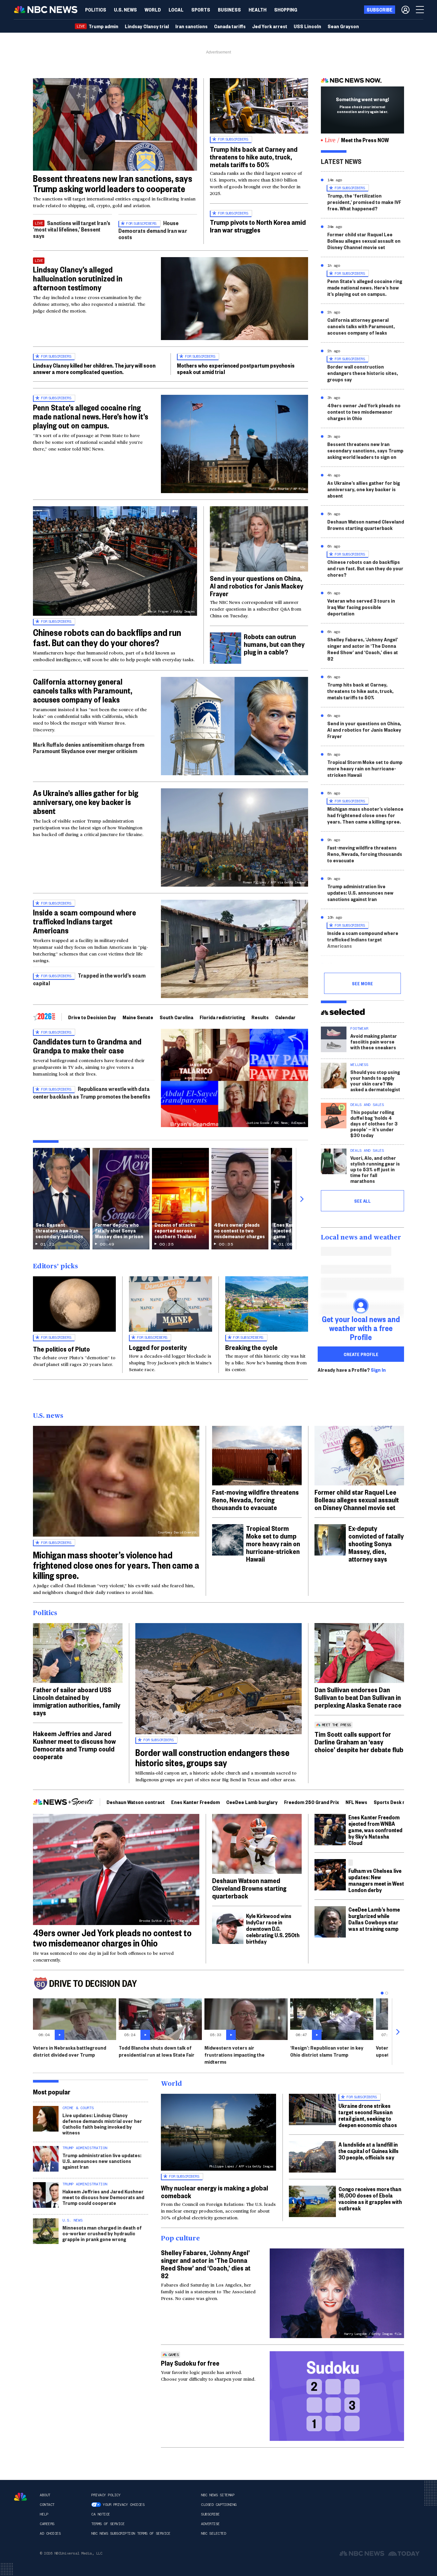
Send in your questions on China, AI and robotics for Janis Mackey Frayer (257, 586)
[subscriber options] (405, 10)
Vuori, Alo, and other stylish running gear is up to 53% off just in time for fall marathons (375, 1169)
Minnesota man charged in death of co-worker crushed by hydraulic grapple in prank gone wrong (102, 2233)
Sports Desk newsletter (401, 1802)
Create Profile (361, 1354)
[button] (176, 10)
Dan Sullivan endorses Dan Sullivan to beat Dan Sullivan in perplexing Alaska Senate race (358, 1697)
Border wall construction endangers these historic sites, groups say (363, 373)
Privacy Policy (106, 2495)
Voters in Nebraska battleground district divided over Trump (70, 2051)
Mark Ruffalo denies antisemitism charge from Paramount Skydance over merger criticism (89, 748)
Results (260, 1017)
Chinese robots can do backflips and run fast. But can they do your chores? (107, 637)
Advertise (210, 2524)
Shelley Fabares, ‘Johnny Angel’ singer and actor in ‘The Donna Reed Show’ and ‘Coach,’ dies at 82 (363, 649)
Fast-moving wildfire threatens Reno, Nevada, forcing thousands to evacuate (365, 854)
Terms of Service (108, 2524)
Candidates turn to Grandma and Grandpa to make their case (87, 1046)
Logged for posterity (158, 1347)
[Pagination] (382, 1993)
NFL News (356, 1802)
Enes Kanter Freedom (195, 1802)
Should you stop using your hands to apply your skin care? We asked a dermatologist (375, 1081)
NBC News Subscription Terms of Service (131, 2533)
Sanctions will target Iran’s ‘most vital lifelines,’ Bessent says (72, 229)
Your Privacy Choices (123, 2505)
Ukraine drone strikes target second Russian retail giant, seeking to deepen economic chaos (368, 2115)
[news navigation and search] (420, 10)
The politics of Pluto (61, 1349)
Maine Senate (138, 1017)
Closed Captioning (219, 2505)
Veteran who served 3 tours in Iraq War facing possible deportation (361, 607)
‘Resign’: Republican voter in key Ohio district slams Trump (327, 2051)
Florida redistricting (222, 1017)
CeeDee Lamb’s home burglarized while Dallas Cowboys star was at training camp (374, 1919)
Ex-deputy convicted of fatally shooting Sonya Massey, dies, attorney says (376, 1543)
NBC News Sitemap (218, 2495)
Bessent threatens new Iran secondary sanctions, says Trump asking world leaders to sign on (365, 450)
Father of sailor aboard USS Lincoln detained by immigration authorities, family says (77, 1701)
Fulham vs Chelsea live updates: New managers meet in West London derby (376, 1880)
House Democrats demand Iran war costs (153, 230)
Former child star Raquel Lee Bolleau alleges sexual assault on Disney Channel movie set (364, 241)
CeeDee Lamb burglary (252, 1802)
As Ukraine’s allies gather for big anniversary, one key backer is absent (86, 802)
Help (44, 2514)
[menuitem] (96, 10)
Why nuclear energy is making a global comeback (215, 2191)
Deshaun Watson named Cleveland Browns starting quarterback (366, 525)
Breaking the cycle (251, 1347)
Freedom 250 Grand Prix (312, 1802)
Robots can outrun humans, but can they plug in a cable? (274, 644)
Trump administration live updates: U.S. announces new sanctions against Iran (360, 893)
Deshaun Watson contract (136, 1802)
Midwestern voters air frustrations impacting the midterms (234, 2055)
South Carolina (176, 1017)
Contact (47, 2505)
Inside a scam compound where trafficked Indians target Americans (84, 921)
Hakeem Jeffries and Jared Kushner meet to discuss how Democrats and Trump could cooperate (74, 1745)
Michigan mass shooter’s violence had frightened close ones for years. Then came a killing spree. (365, 815)
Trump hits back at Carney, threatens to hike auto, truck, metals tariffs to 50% (360, 691)
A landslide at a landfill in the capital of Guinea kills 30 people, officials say (369, 2151)
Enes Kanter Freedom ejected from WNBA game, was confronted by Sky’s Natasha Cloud (375, 1830)
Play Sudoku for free (190, 2363)
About (45, 2495)
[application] (115, 124)
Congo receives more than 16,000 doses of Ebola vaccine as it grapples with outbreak (370, 2198)
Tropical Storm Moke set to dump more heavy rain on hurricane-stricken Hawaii (365, 768)
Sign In (378, 1370)
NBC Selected (213, 2533)
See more (362, 983)
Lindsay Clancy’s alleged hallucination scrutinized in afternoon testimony (78, 278)
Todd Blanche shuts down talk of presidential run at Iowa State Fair (157, 2051)
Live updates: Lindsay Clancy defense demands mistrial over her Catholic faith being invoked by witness (102, 2124)
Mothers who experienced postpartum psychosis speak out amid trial (236, 368)
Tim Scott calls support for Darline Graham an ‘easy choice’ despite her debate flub (359, 1742)
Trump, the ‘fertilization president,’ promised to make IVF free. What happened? (364, 202)
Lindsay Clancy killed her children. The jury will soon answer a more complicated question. (94, 368)
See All (362, 1201)
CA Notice (101, 2514)
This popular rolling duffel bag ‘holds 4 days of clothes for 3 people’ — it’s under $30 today (374, 1123)
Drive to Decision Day (92, 1017)
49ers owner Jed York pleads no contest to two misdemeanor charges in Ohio (364, 412)
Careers (47, 2524)
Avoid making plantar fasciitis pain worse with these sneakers (374, 1041)
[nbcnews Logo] (20, 2497)
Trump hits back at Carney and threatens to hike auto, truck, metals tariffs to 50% (254, 157)
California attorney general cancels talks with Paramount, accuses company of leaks (83, 690)
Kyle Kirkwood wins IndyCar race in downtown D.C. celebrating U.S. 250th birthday (273, 1928)
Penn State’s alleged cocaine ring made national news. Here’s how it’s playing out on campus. (91, 416)
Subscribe (210, 2514)
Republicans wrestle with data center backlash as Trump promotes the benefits (92, 1092)
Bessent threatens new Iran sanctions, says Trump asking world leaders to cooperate (113, 183)
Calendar (285, 1017)
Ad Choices (50, 2533)
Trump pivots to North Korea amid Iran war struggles (258, 226)
